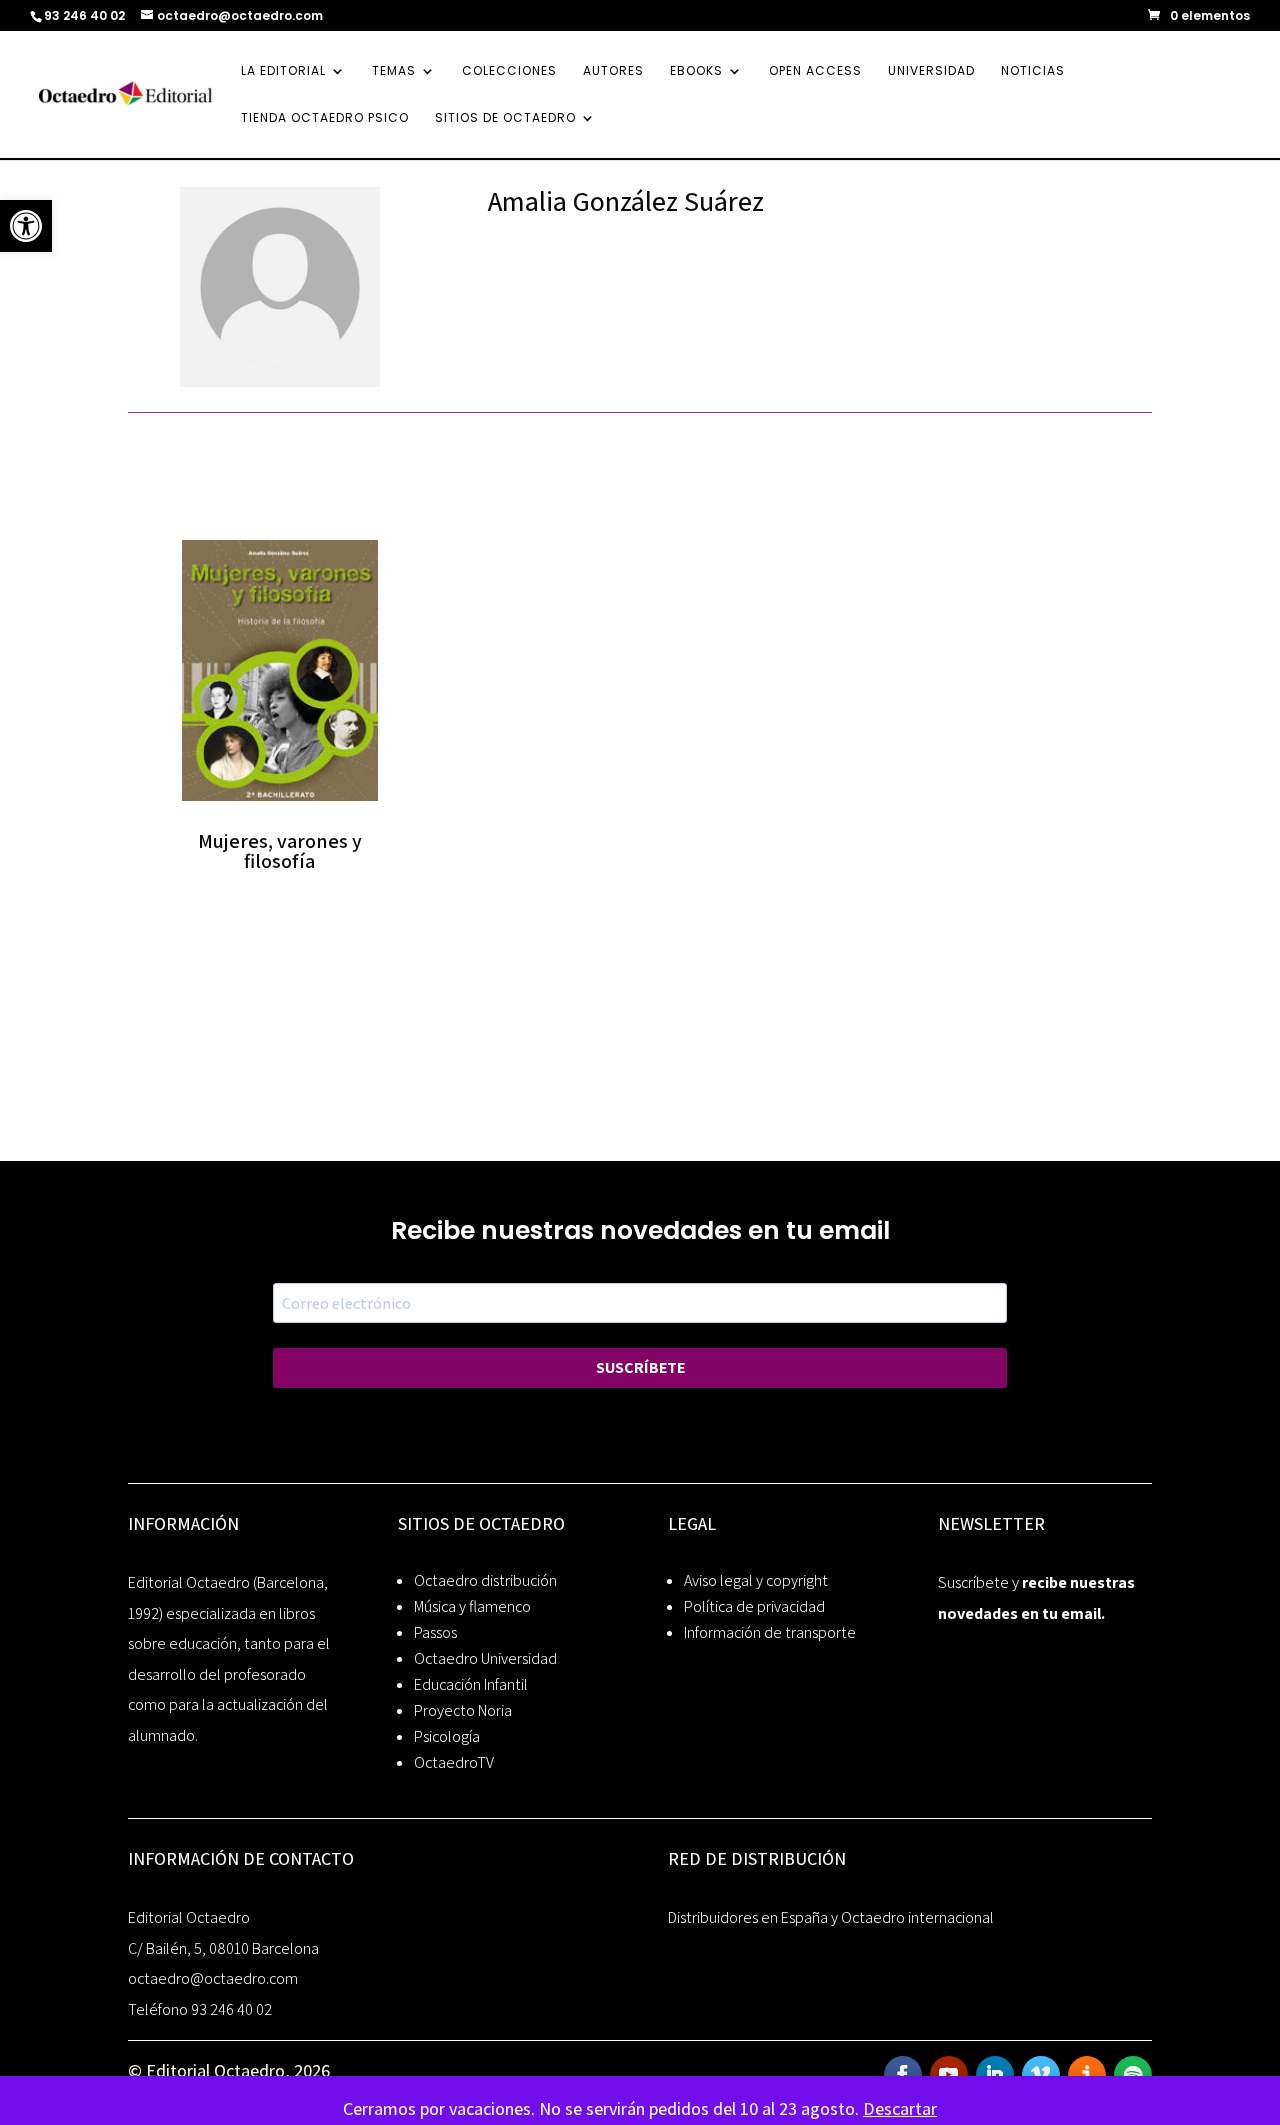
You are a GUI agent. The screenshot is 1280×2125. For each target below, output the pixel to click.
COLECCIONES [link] (509, 71)
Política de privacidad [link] (754, 1606)
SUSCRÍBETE (640, 1367)
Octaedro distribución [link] (485, 1580)
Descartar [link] (900, 2108)
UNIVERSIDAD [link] (931, 71)
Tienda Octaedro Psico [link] (325, 118)
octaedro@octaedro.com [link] (213, 1978)
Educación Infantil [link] (471, 1684)
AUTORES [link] (613, 71)
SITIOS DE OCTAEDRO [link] (505, 118)
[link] (26, 226)
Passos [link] (435, 1632)
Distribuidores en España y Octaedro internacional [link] (831, 1917)
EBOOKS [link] (696, 71)
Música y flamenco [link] (472, 1606)
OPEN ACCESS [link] (815, 71)
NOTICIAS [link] (1033, 71)
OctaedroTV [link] (454, 1762)
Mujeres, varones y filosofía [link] (280, 851)
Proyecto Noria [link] (463, 1710)
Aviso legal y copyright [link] (756, 1580)
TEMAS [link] (394, 71)
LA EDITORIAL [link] (283, 71)
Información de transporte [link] (770, 1632)
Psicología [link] (447, 1736)
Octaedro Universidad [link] (485, 1658)
